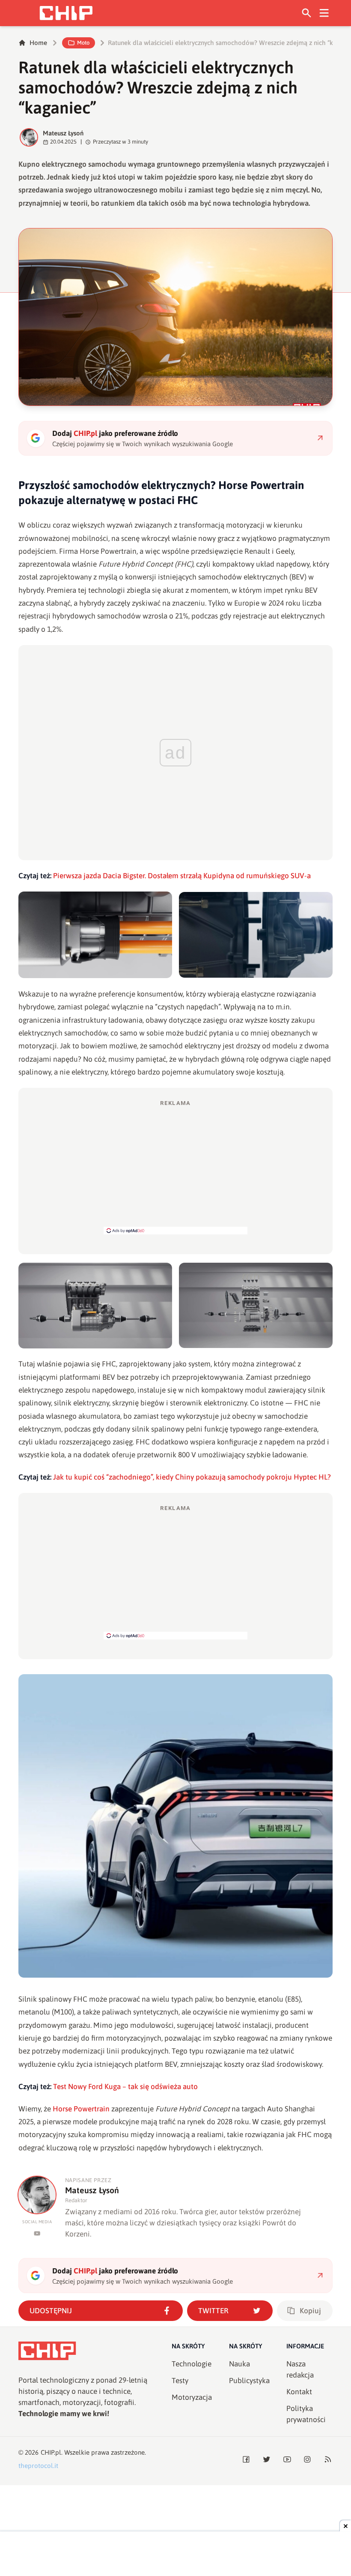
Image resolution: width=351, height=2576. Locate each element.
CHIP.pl (51, 2452)
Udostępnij (51, 2311)
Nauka (239, 2364)
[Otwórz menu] (324, 13)
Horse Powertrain (81, 2109)
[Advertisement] (175, 1167)
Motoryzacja (192, 2397)
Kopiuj (310, 2311)
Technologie (192, 2364)
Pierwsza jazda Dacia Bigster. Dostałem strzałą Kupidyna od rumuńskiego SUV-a (182, 876)
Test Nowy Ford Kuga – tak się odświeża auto (125, 2087)
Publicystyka (249, 2381)
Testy (180, 2381)
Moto (83, 43)
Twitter (213, 2311)
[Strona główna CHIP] (66, 13)
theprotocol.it (38, 2466)
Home (38, 43)
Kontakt (299, 2392)
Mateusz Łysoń (63, 133)
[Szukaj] (307, 13)
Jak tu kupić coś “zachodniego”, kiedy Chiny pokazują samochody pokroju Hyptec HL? (192, 1477)
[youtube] (37, 2233)
